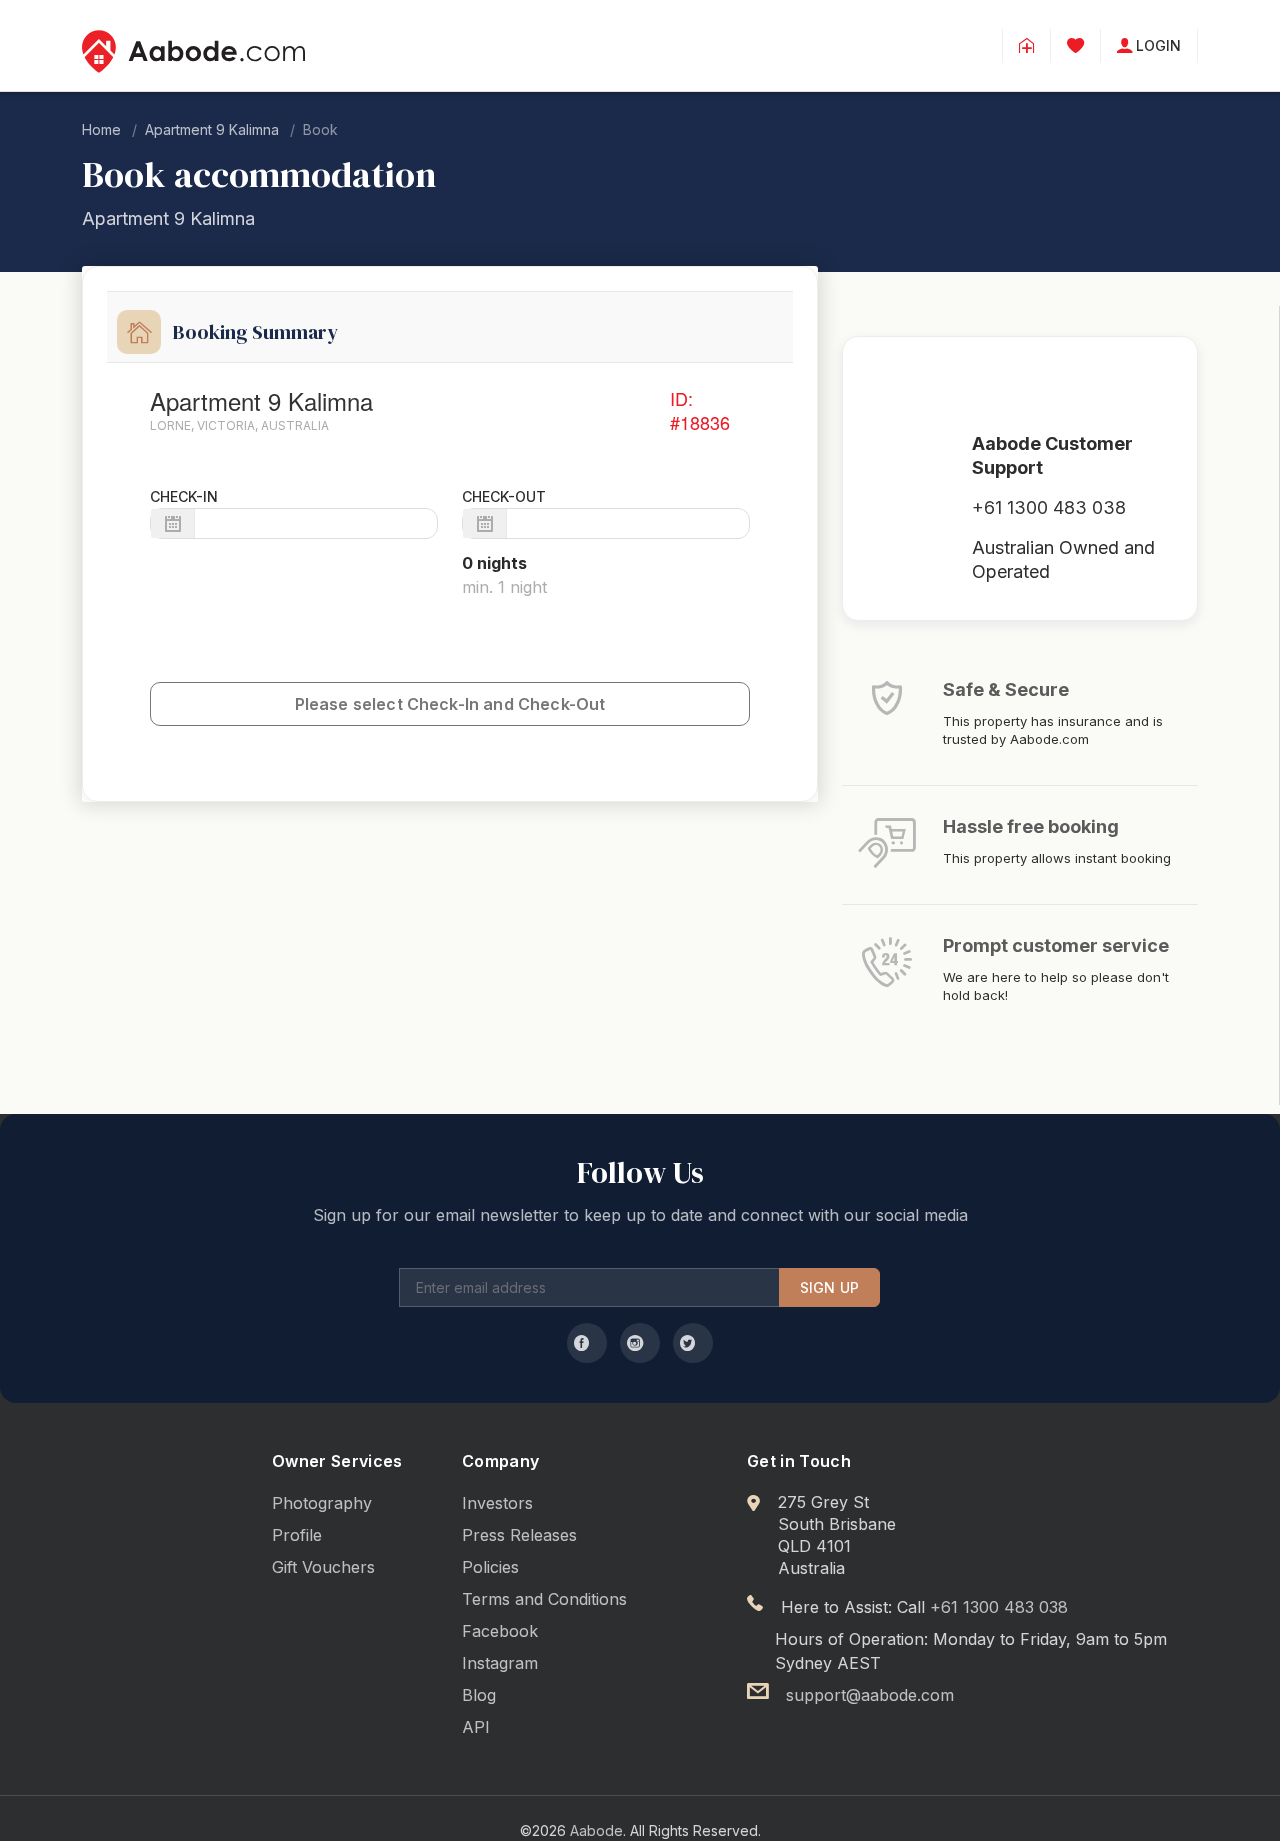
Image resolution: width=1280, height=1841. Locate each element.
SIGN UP (829, 1287)
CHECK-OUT (504, 497)
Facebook (500, 1631)
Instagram (500, 1663)
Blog (479, 1695)
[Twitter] (693, 1343)
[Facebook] (587, 1343)
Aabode (596, 1830)
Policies (490, 1567)
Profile (297, 1535)
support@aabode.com (870, 1695)
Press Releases (519, 1535)
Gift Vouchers (323, 1567)
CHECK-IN (184, 497)
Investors (497, 1503)
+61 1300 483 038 (1049, 507)
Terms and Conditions (544, 1599)
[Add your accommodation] (1026, 46)
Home (101, 129)
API (476, 1727)
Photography (322, 1503)
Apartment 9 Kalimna (212, 129)
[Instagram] (640, 1343)
